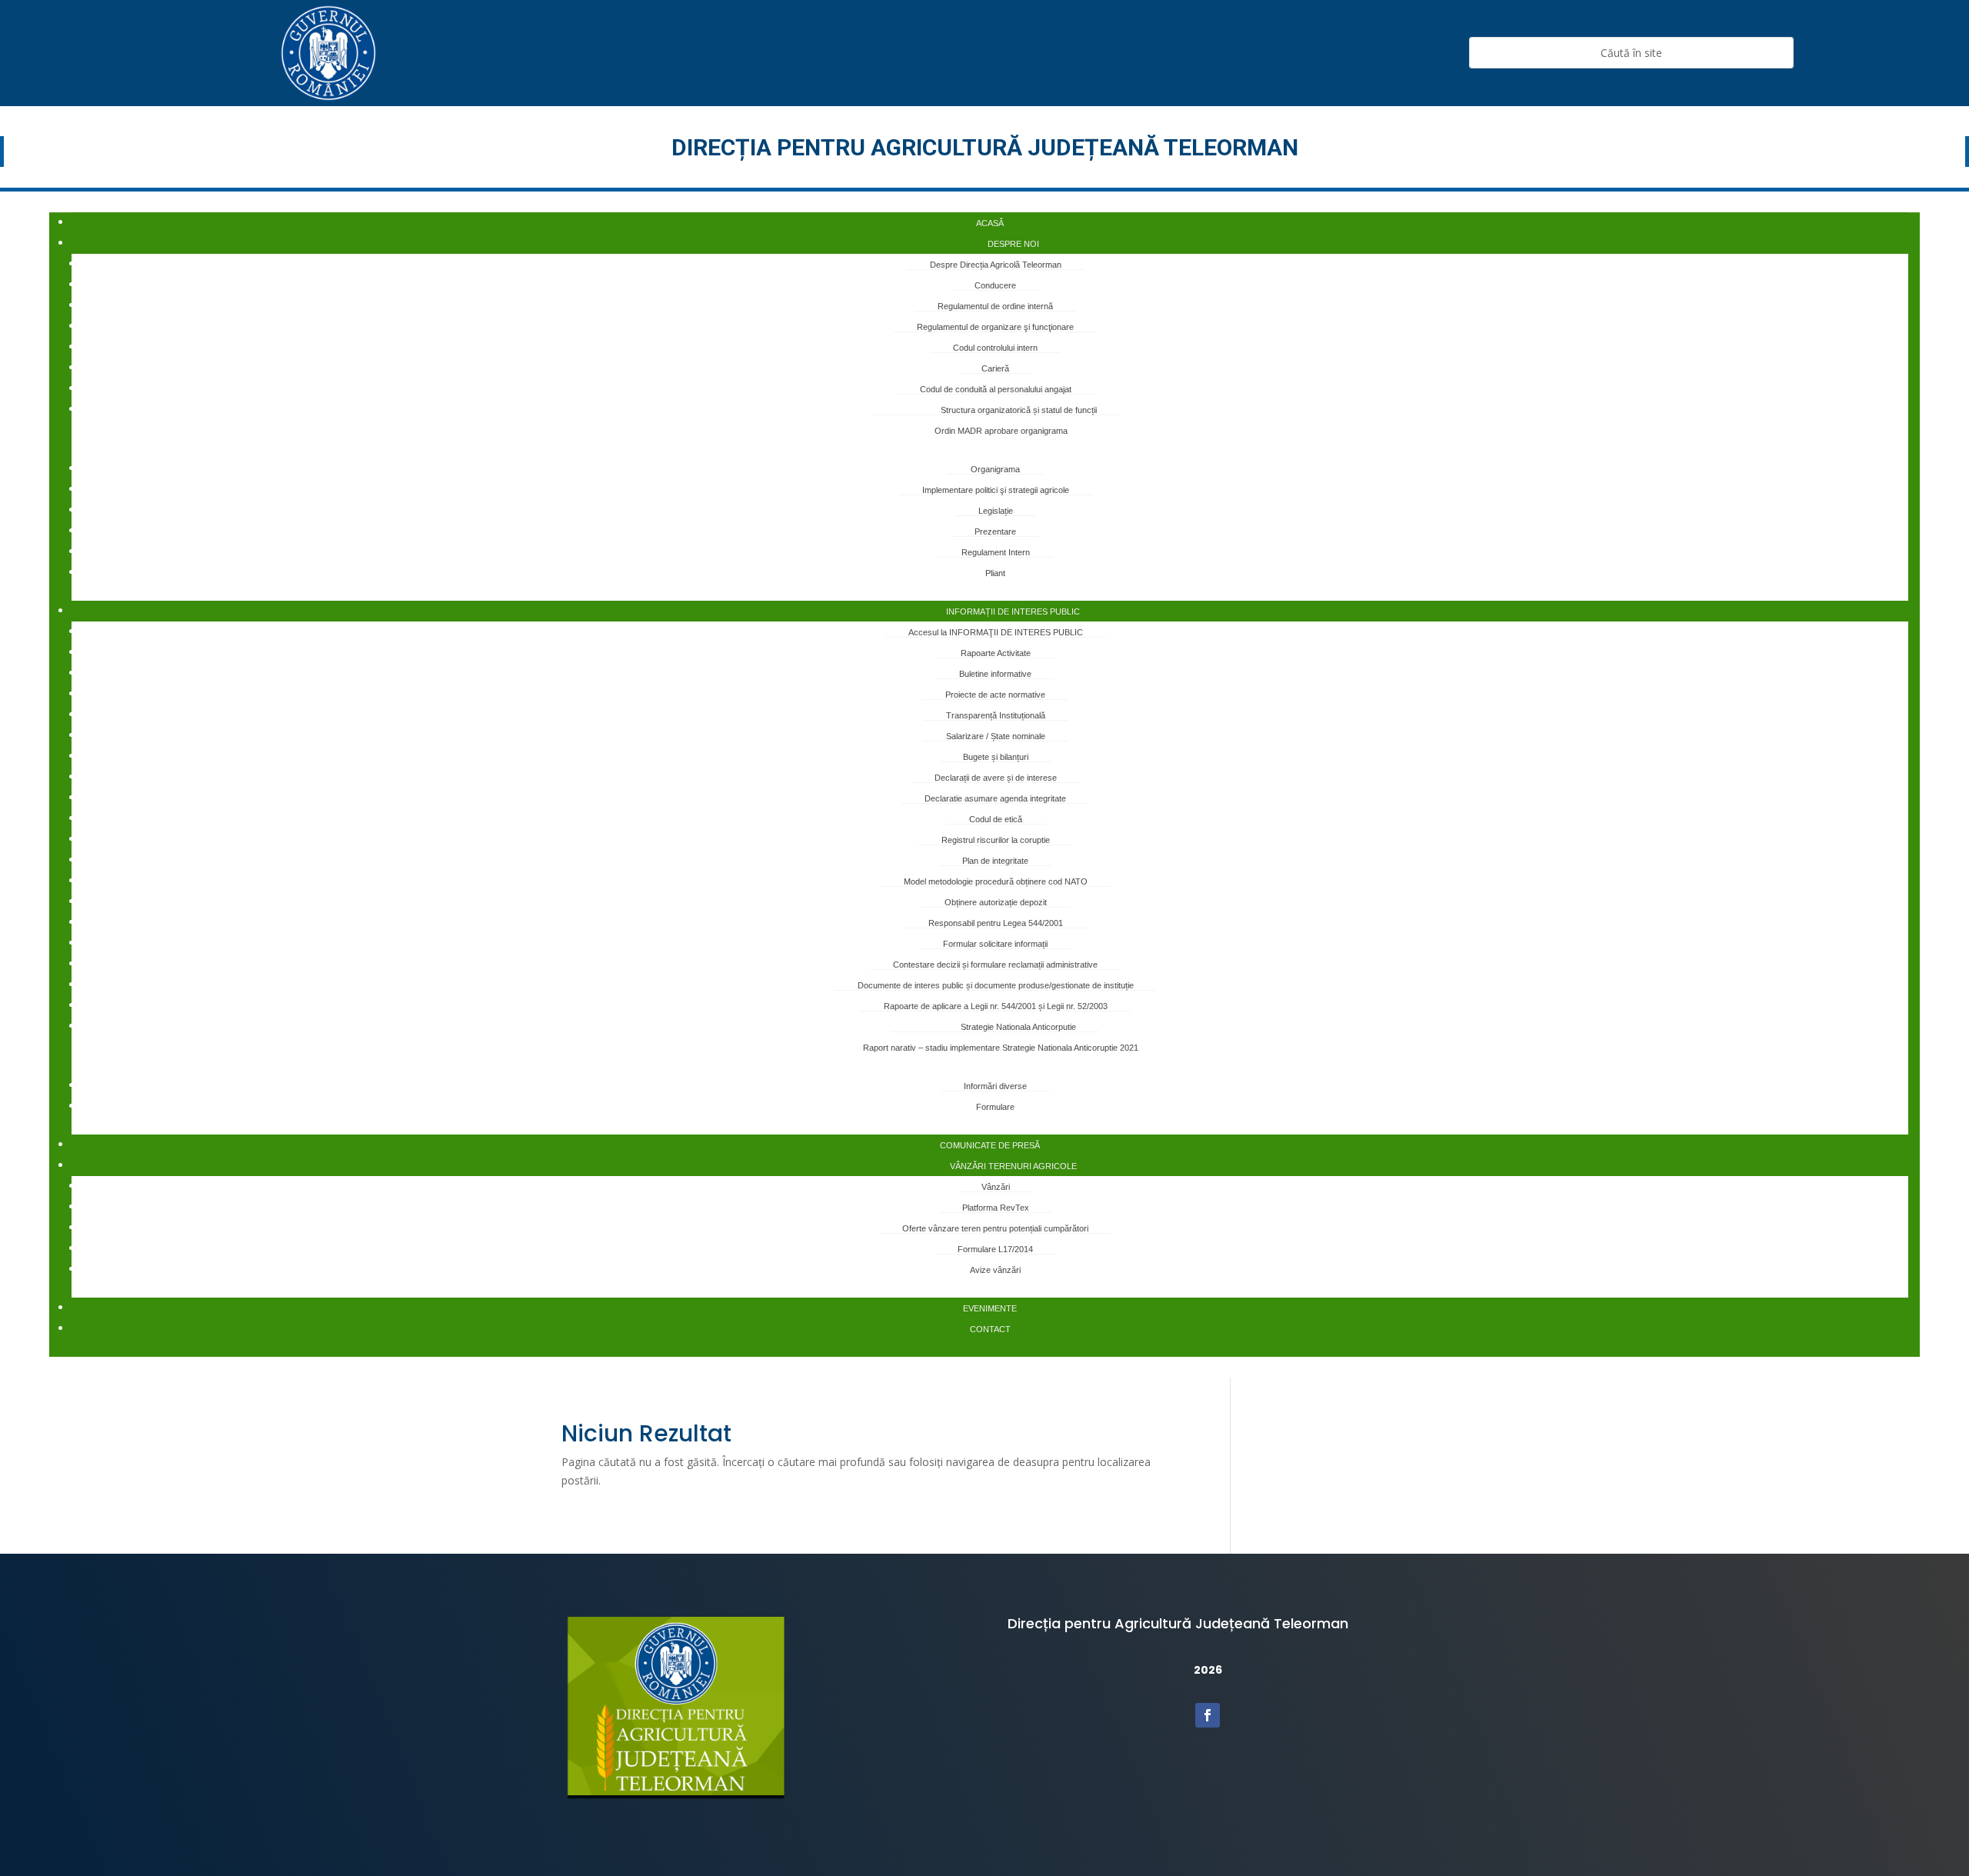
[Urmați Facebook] (1208, 1715)
